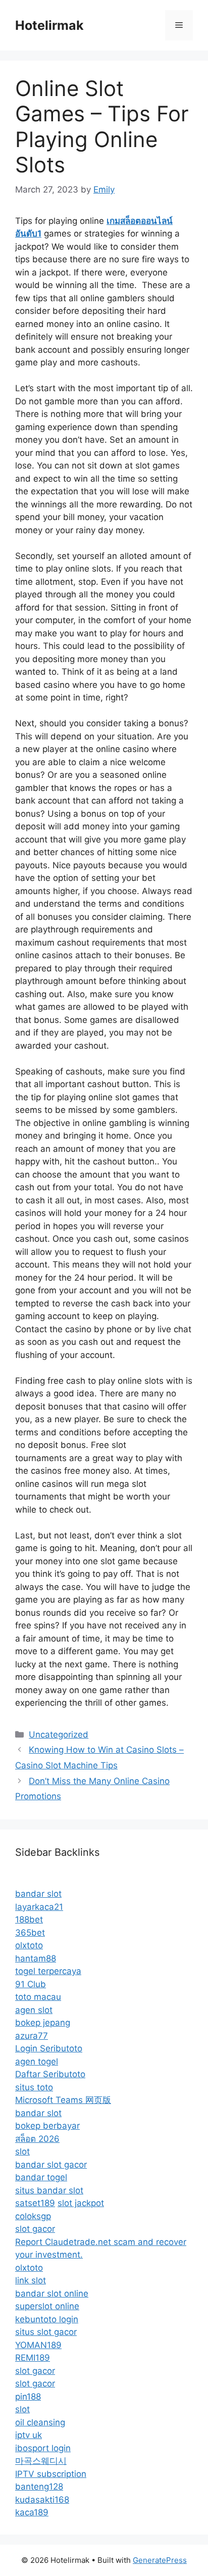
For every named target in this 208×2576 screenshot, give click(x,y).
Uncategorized (59, 1735)
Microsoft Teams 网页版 (63, 2100)
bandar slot (38, 1894)
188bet (29, 1919)
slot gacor (35, 2229)
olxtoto (29, 1945)
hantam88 (36, 1958)
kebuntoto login (47, 2319)
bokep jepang (43, 2023)
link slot (31, 2280)
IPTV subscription (51, 2474)
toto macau (38, 1997)
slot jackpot (81, 2203)
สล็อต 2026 (37, 2139)
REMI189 (33, 2358)
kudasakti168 (42, 2500)
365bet (30, 1933)
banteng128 (39, 2487)
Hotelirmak (49, 25)
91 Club (31, 1984)
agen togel (37, 2062)
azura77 (32, 2036)
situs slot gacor (46, 2332)
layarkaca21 (39, 1907)
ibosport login (43, 2448)
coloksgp (33, 2216)
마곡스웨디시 (41, 2461)
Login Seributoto (49, 2048)
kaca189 (32, 2512)
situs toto (34, 2087)
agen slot (34, 2010)
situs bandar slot (49, 2190)
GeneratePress (160, 2560)
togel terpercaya (48, 1971)
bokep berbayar (47, 2126)
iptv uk (29, 2435)
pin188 (28, 2397)
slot (22, 2151)
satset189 (35, 2203)
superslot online (47, 2306)
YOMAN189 (38, 2345)
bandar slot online (52, 2293)
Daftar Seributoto (50, 2074)
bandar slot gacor (51, 2165)
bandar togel (41, 2177)
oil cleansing (40, 2422)
